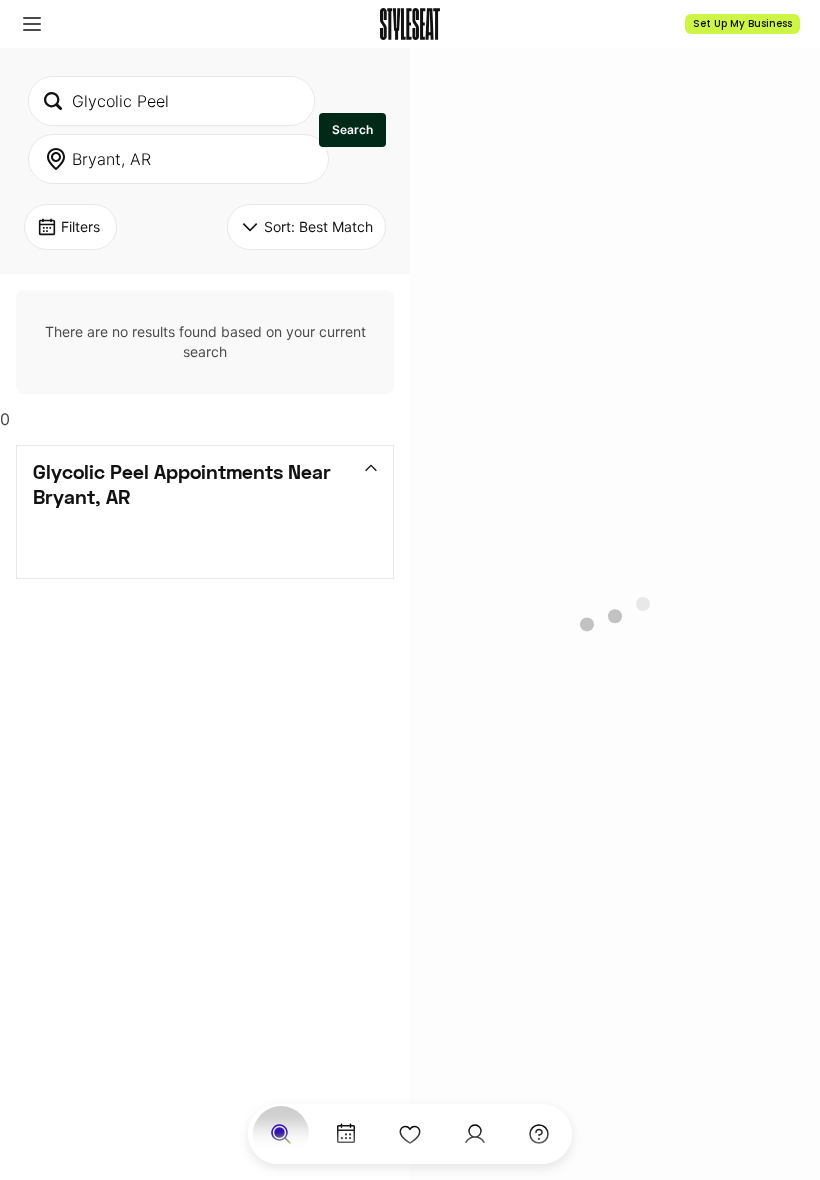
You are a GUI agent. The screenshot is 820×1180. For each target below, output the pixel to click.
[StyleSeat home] (410, 24)
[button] (32, 24)
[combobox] (171, 101)
